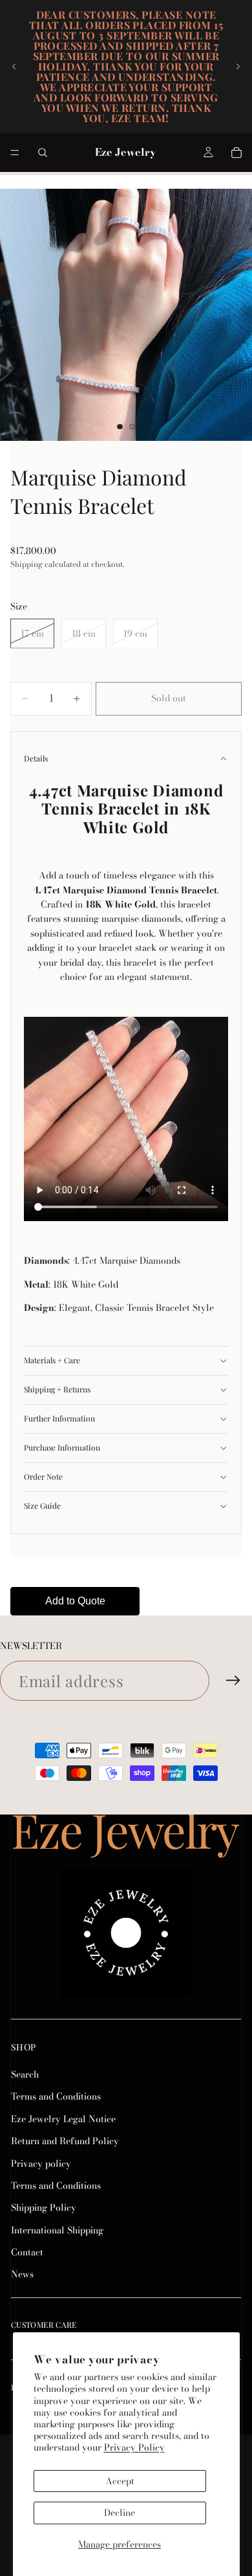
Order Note (43, 1476)
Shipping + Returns (57, 1389)
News (22, 2275)
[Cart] (236, 153)
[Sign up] (233, 1681)
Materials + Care (52, 1360)
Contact (27, 2252)
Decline (120, 2513)
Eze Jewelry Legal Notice (63, 2119)
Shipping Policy (44, 2208)
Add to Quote (75, 1601)
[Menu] (15, 153)
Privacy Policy (134, 2447)
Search (25, 2074)
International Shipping (57, 2230)
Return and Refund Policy (65, 2141)
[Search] (43, 153)
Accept (120, 2481)
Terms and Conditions (56, 2097)
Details (36, 758)
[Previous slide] (14, 67)
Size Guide (42, 1506)
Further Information (59, 1418)
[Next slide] (238, 67)
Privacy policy (41, 2164)
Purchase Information (62, 1447)
